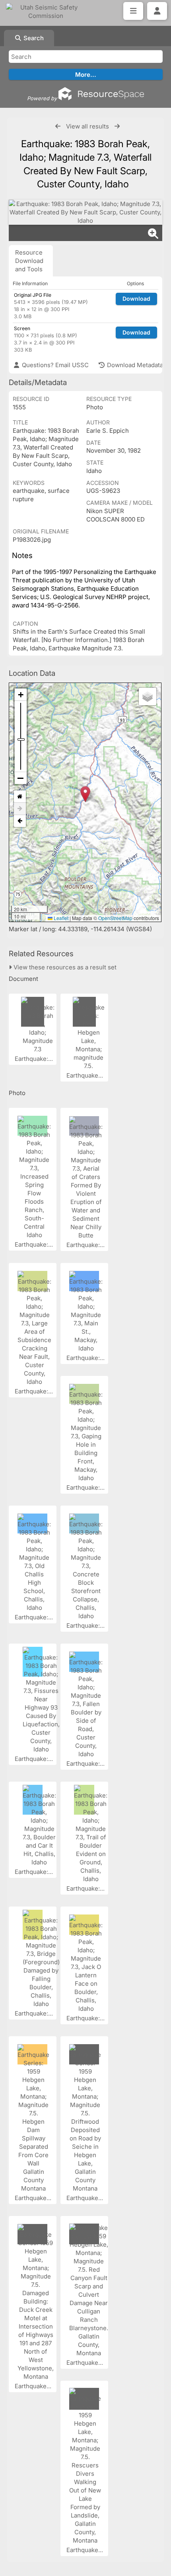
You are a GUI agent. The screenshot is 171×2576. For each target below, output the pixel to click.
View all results (87, 126)
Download (136, 299)
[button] (85, 794)
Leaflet (60, 918)
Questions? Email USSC (54, 365)
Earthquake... (85, 1075)
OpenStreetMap (115, 918)
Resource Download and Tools (29, 261)
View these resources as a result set (64, 967)
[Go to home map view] (20, 797)
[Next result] (117, 126)
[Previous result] (58, 126)
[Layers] (148, 697)
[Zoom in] (21, 695)
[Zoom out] (21, 778)
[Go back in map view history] (20, 821)
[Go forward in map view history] (20, 809)
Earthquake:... (35, 1059)
